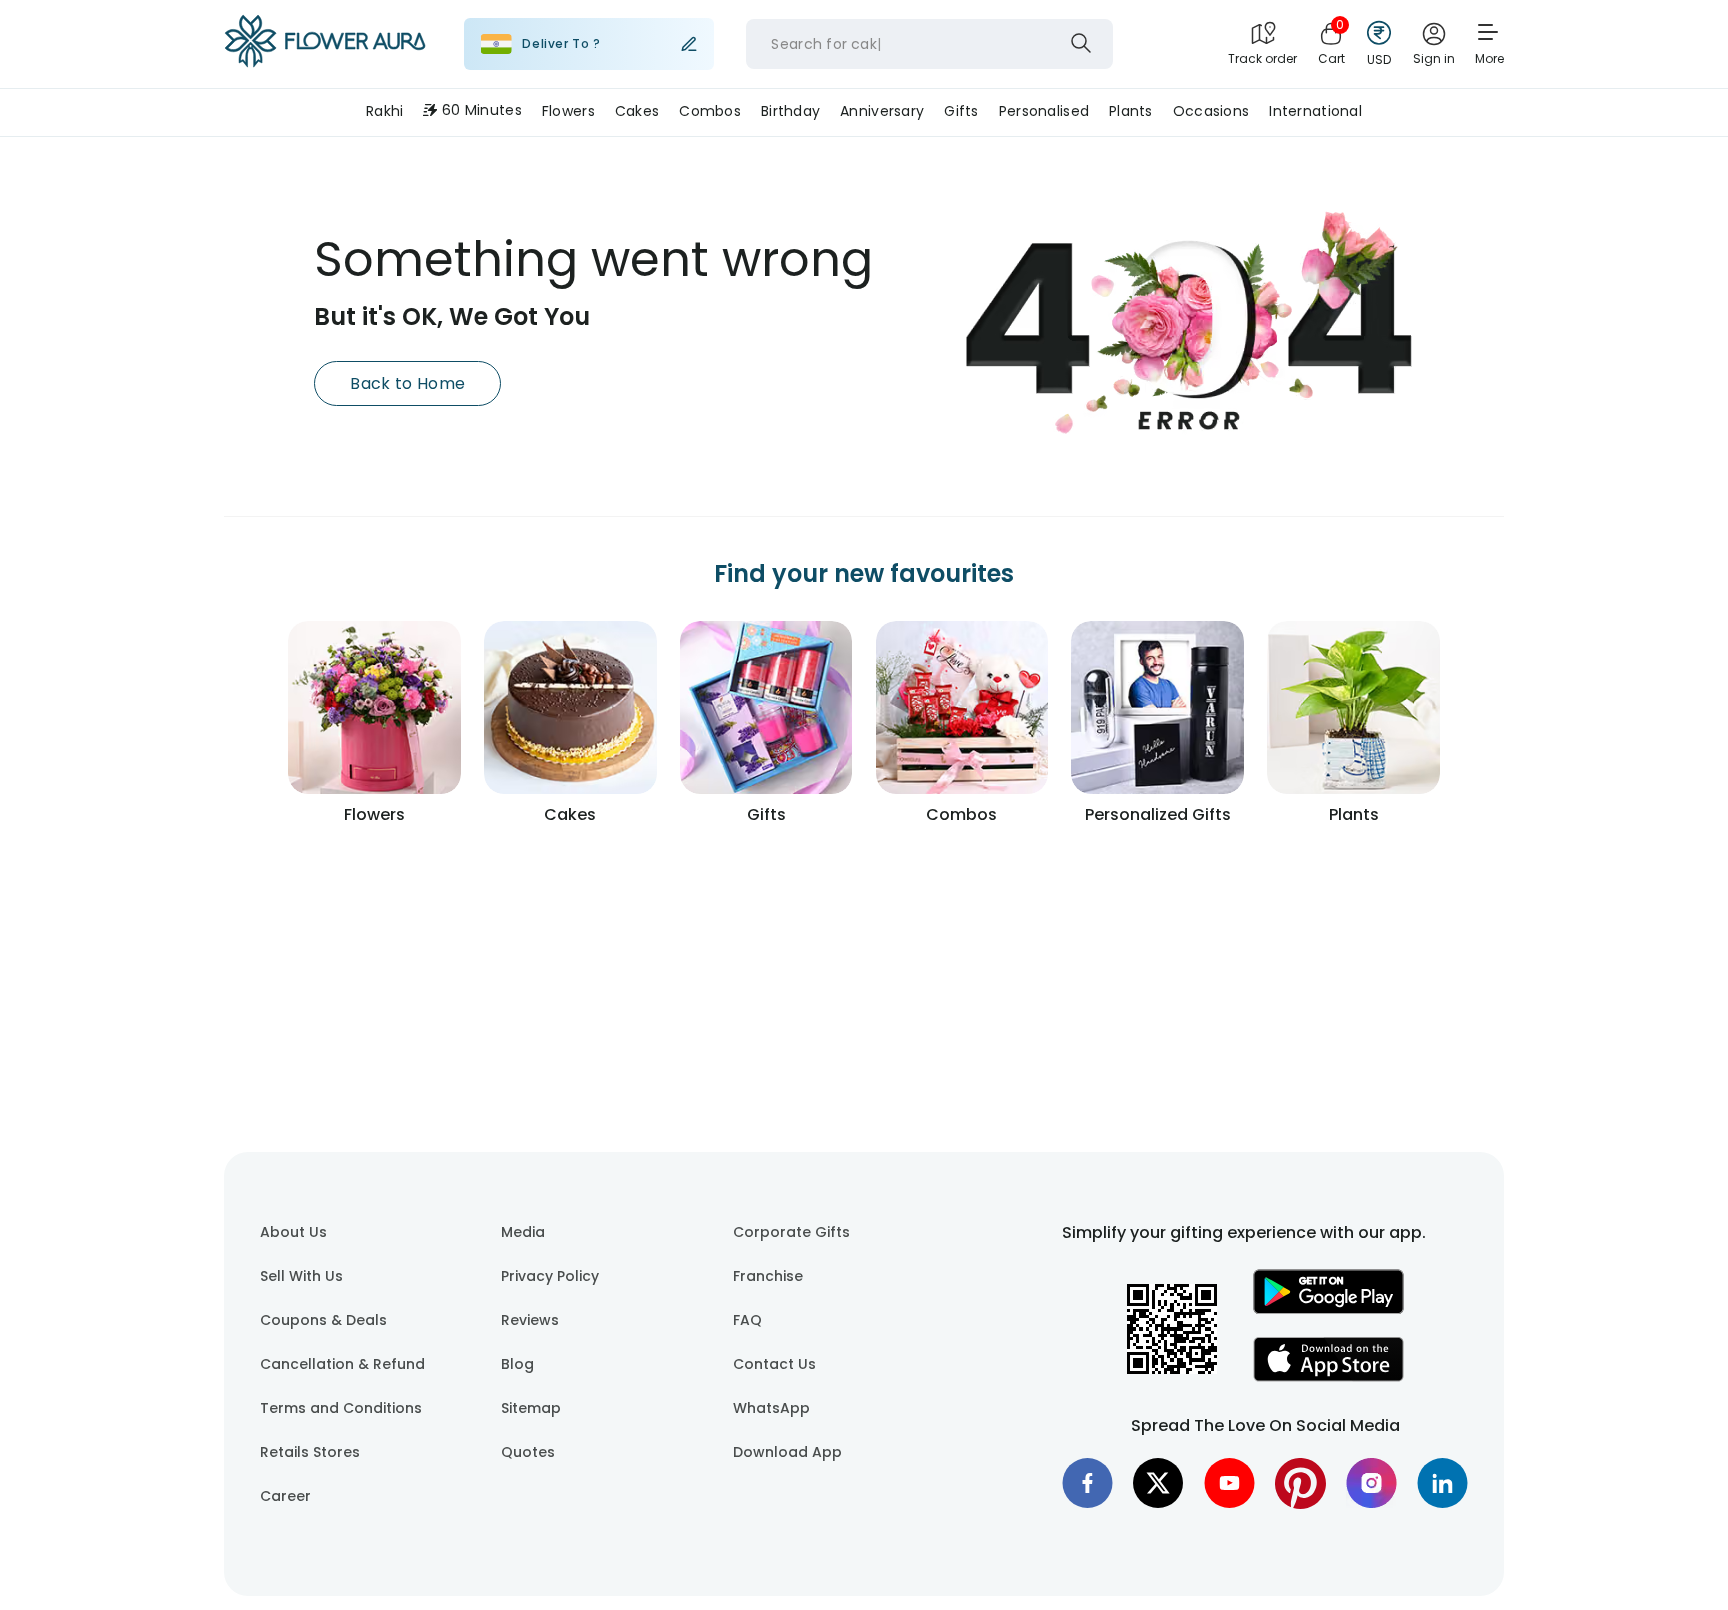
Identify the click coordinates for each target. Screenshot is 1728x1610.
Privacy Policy (550, 1276)
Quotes (528, 1452)
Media (523, 1232)
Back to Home (407, 383)
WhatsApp (771, 1408)
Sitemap (531, 1408)
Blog (517, 1364)
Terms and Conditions (341, 1408)
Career (285, 1496)
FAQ (747, 1320)
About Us (293, 1232)
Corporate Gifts (791, 1232)
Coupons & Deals (323, 1320)
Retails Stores (310, 1452)
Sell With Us (301, 1276)
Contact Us (774, 1364)
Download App (787, 1452)
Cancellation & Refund (342, 1364)
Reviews (530, 1320)
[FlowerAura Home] (325, 44)
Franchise (768, 1276)
